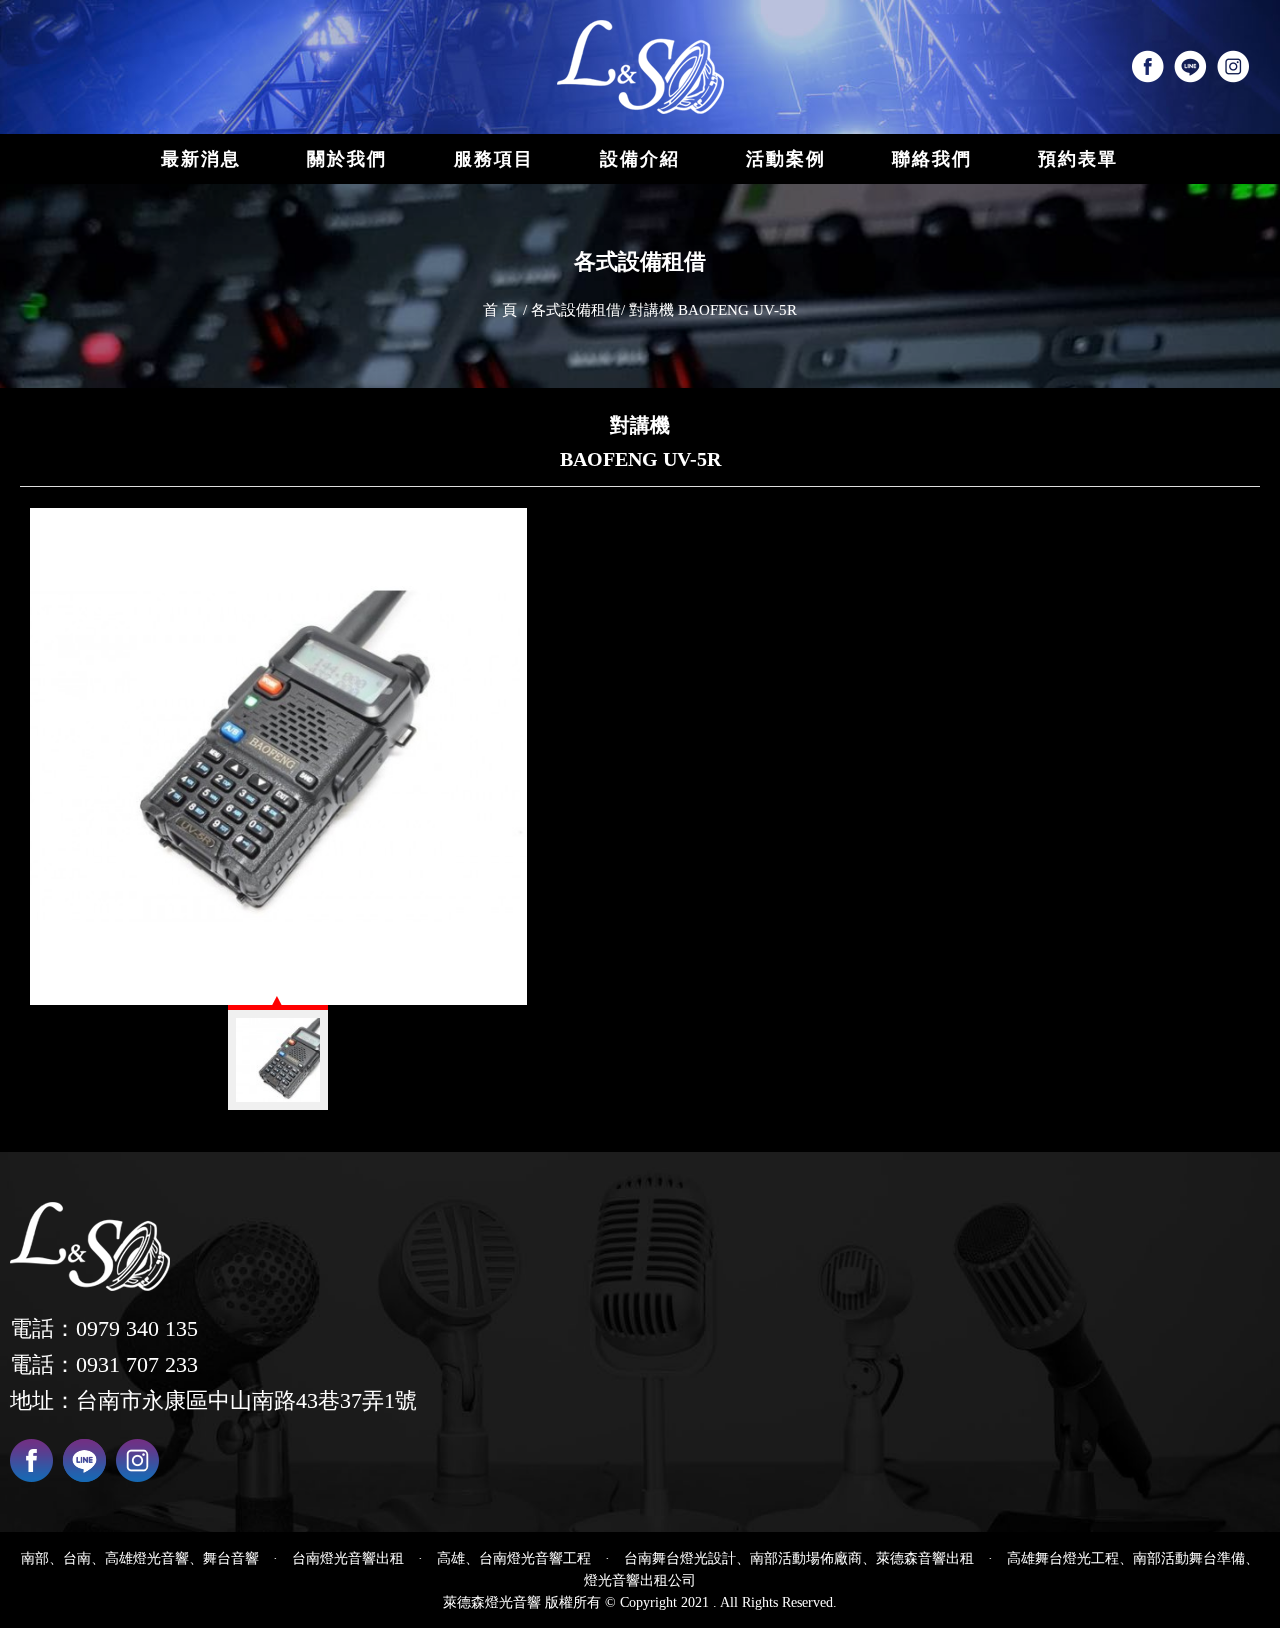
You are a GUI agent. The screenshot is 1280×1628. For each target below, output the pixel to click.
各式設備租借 (576, 310)
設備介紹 (640, 159)
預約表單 (1078, 159)
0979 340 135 (137, 1329)
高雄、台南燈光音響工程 (514, 1558)
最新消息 (201, 159)
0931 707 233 (137, 1365)
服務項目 (494, 159)
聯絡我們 (932, 159)
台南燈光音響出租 (348, 1558)
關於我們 (347, 159)
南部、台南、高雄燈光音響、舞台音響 (140, 1558)
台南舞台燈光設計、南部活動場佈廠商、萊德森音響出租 (799, 1558)
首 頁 (500, 310)
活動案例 (786, 159)
